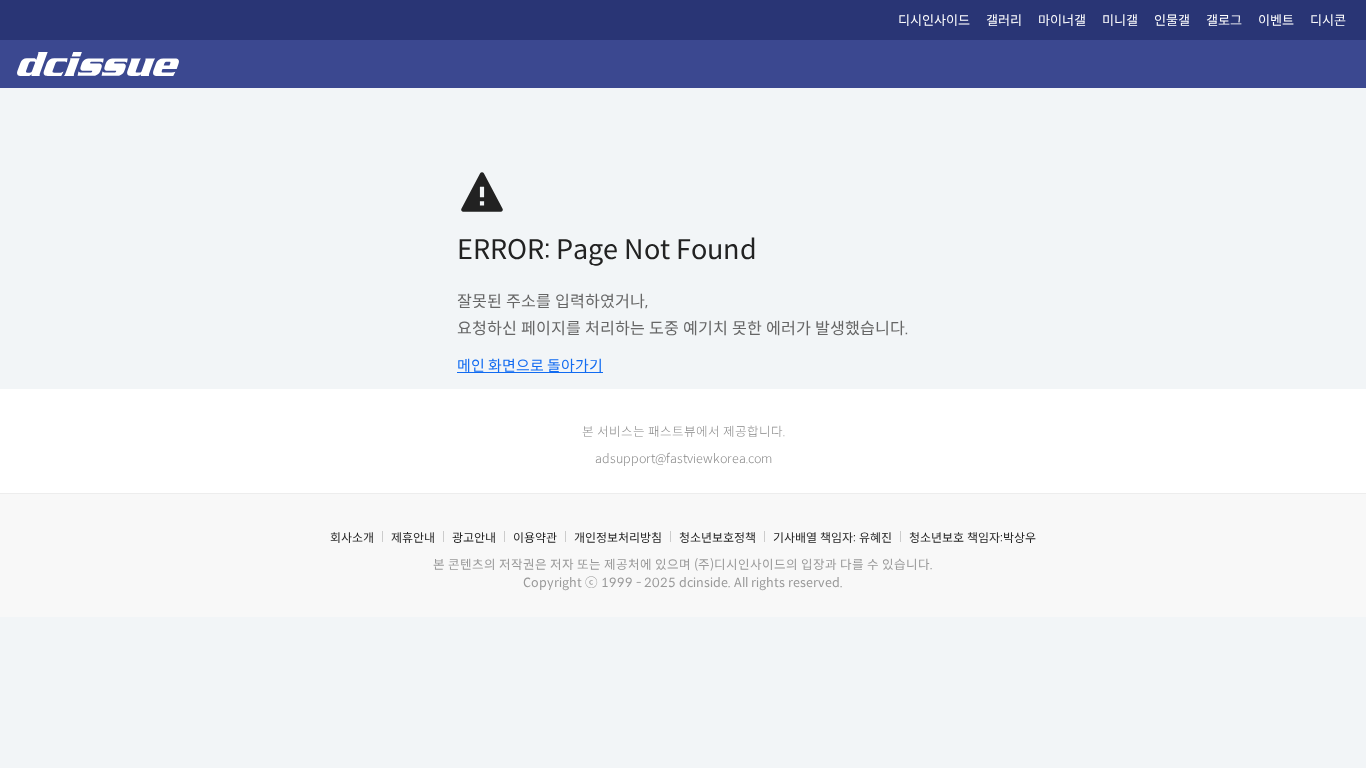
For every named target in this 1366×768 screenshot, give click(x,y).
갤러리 (1004, 20)
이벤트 (1276, 20)
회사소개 (352, 537)
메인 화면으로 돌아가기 (530, 365)
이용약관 (535, 537)
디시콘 (1328, 20)
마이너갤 (1062, 20)
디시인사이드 (934, 20)
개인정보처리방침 (618, 537)
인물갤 (1172, 20)
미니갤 (1120, 20)
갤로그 (1224, 20)
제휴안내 (413, 537)
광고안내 (474, 537)
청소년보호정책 (717, 537)
